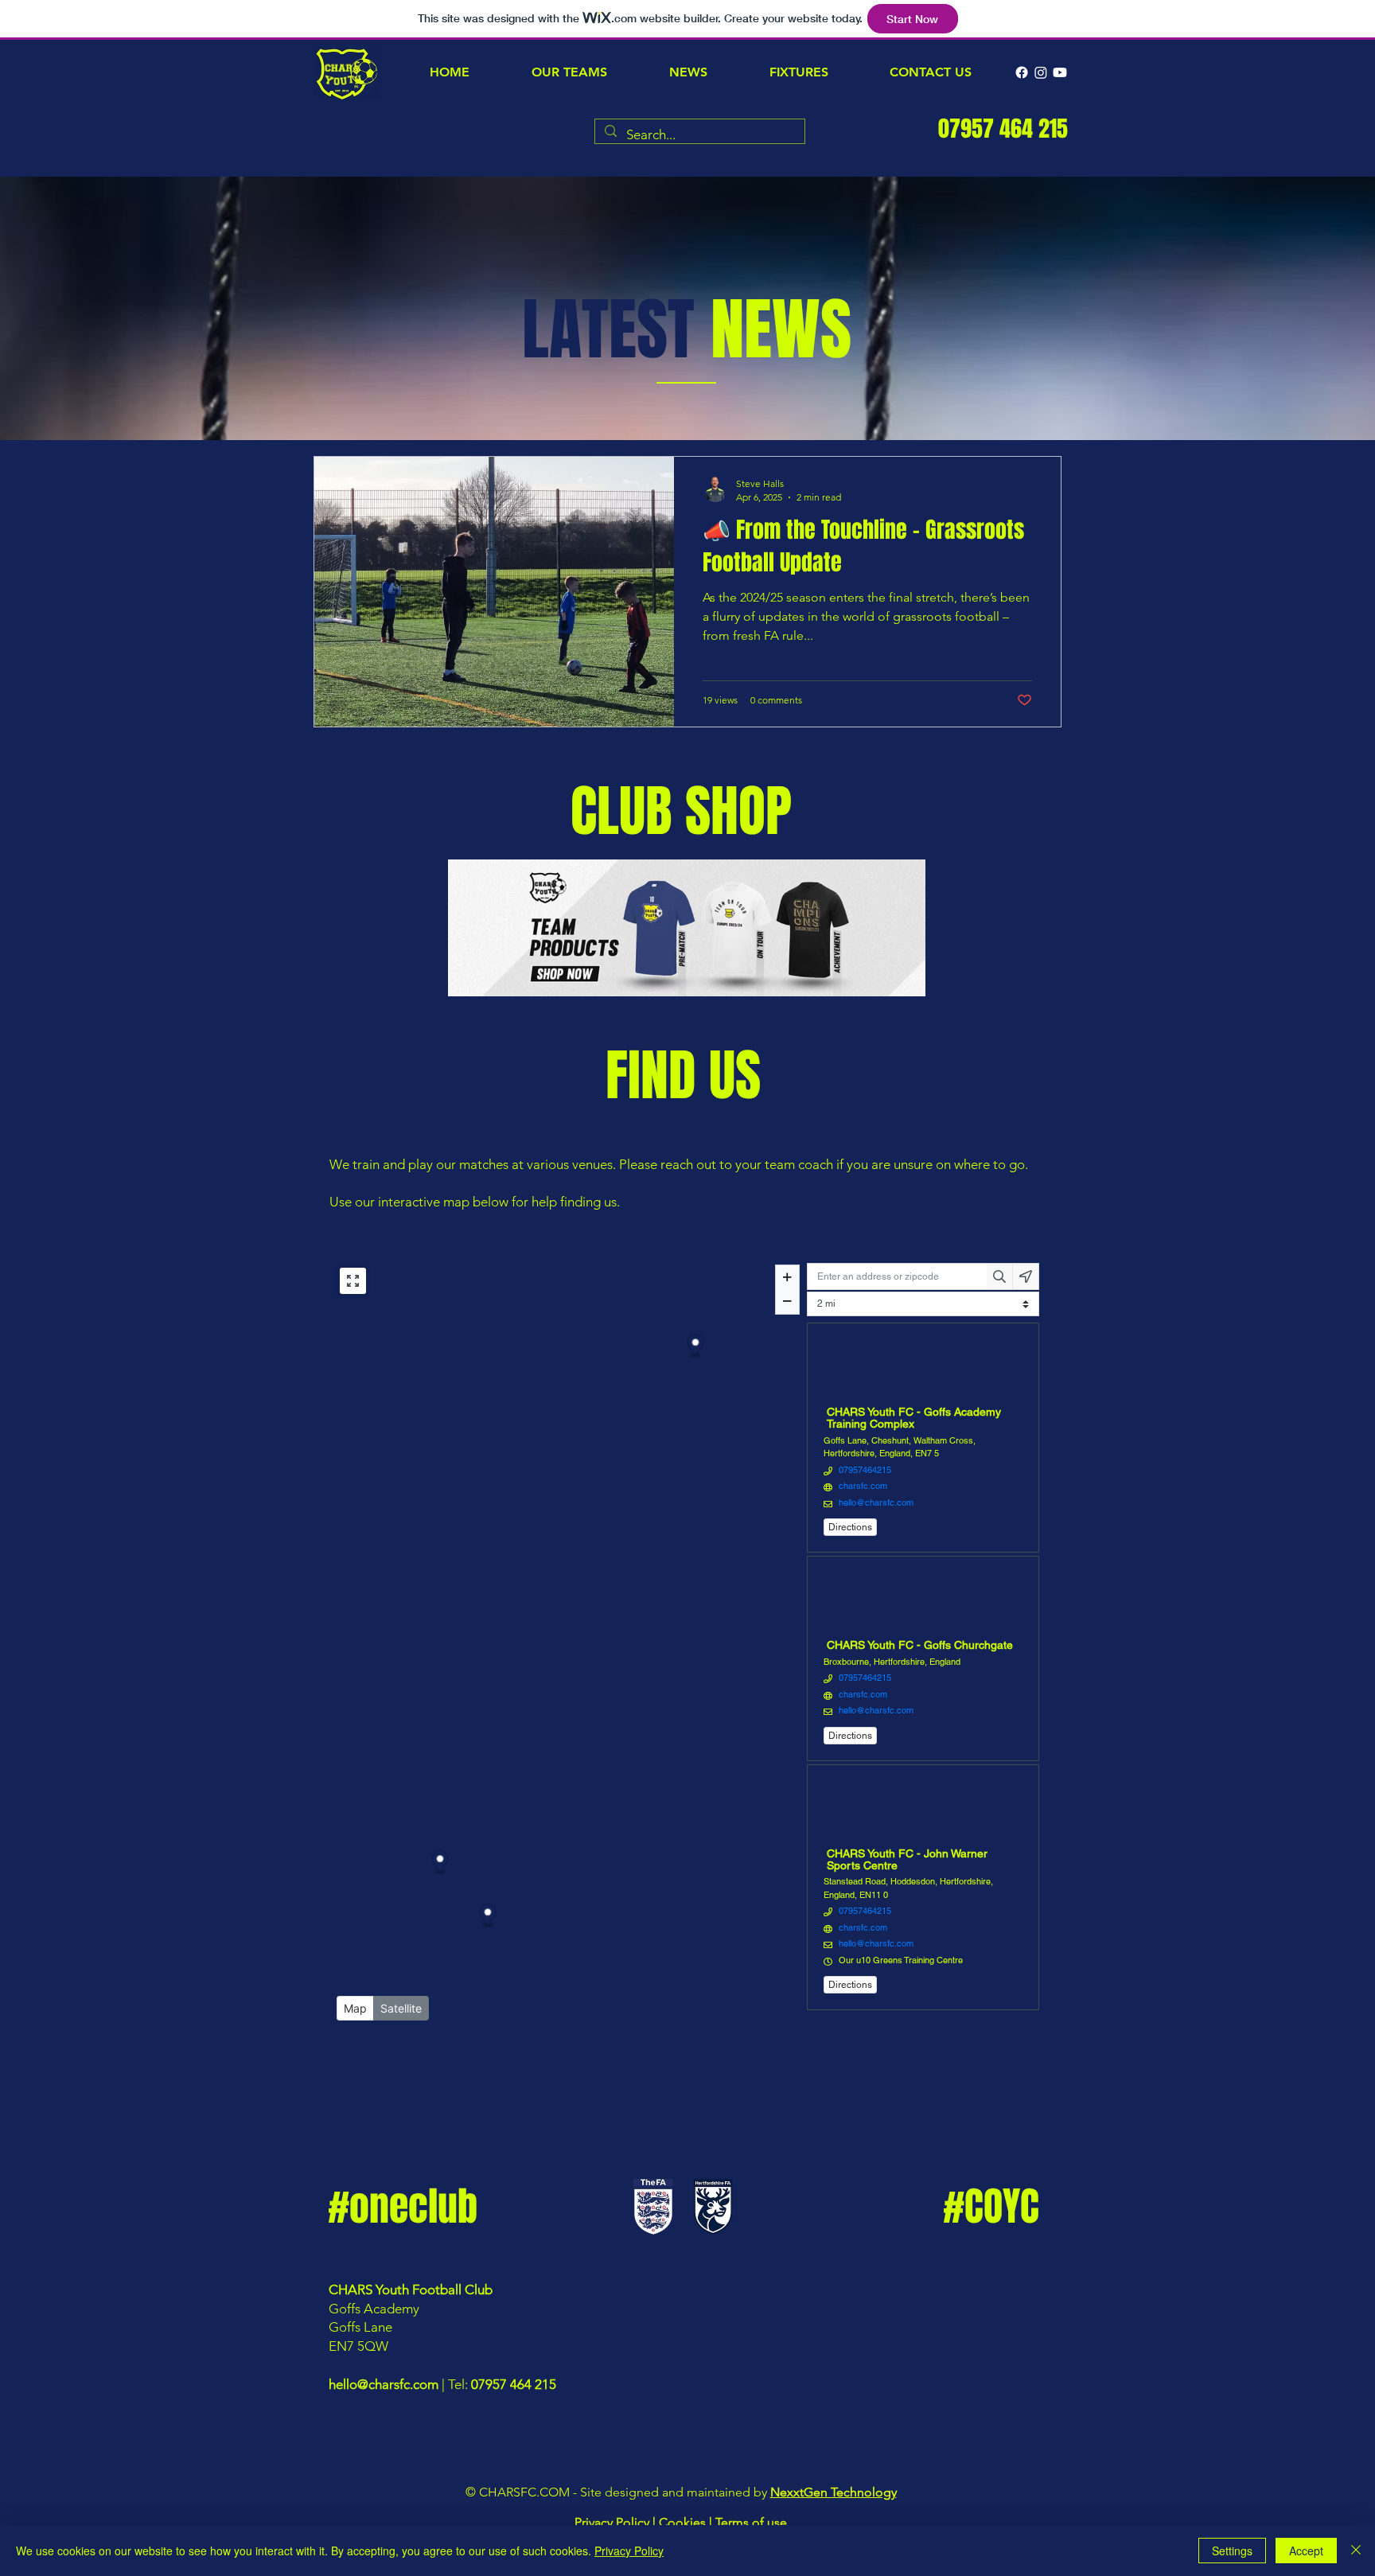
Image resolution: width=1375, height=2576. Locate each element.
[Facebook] (1022, 72)
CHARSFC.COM (524, 2492)
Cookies (682, 2522)
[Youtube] (1060, 72)
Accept (1306, 2551)
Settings (1232, 2551)
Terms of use (751, 2522)
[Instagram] (1041, 72)
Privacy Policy (612, 2522)
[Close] (1356, 2551)
